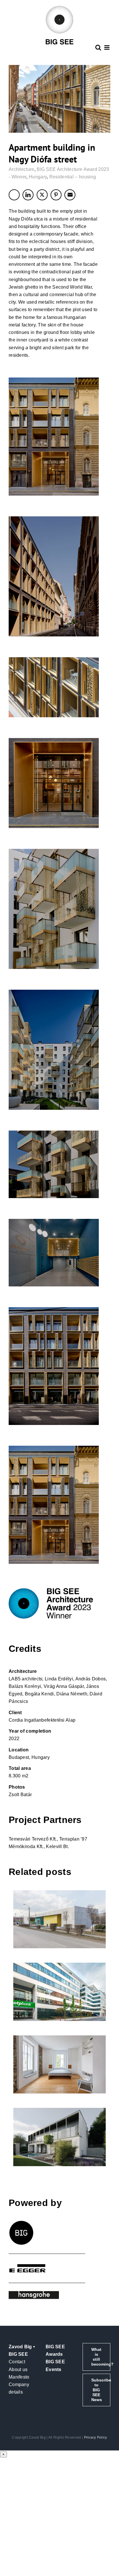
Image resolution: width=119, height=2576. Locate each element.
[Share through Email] (70, 195)
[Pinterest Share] (56, 195)
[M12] (59, 1992)
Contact (17, 2362)
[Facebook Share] (14, 195)
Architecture (22, 169)
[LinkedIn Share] (28, 195)
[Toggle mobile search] (98, 47)
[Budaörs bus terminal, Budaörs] (59, 1919)
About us (18, 2369)
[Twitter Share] (42, 195)
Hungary (38, 177)
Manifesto (19, 2377)
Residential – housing (73, 177)
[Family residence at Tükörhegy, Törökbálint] (59, 2137)
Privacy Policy (96, 2437)
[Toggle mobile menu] (107, 47)
